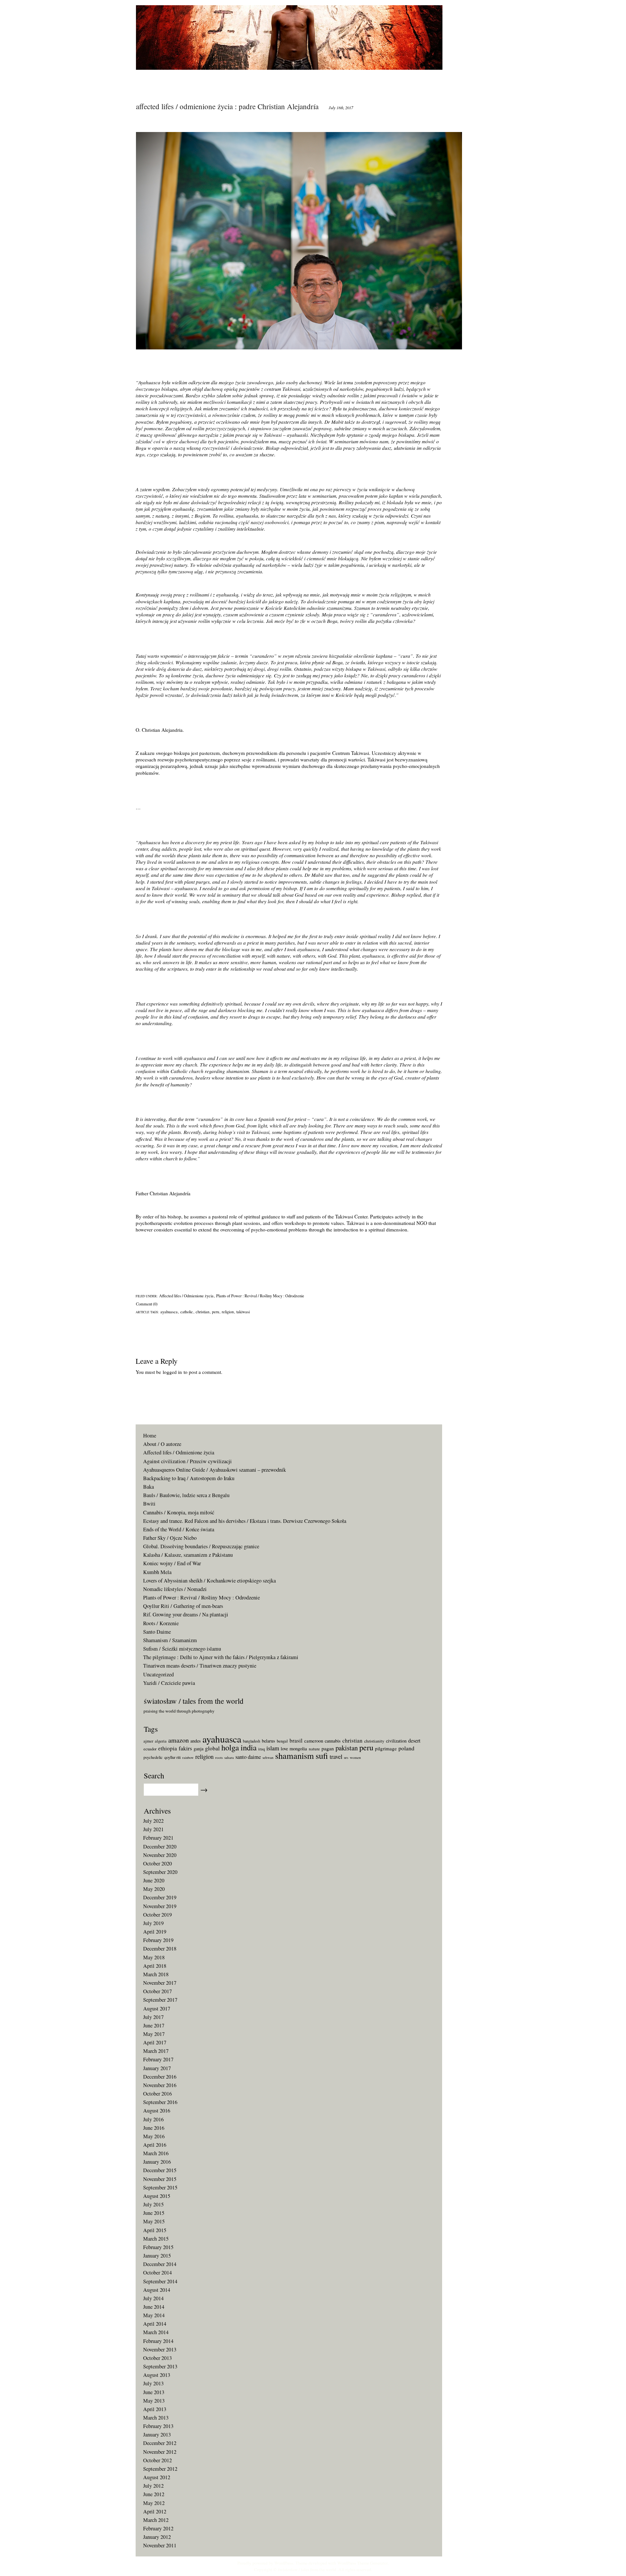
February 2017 (158, 2059)
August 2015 (157, 2196)
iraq (261, 1749)
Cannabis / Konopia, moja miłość (179, 1512)
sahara (229, 1757)
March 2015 (156, 2239)
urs (346, 1758)
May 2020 (154, 1889)
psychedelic (153, 1757)
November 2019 (160, 1906)
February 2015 (158, 2247)
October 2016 (157, 2094)
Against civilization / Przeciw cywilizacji (187, 1461)
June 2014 (154, 2307)
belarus (268, 1741)
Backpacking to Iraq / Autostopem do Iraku (189, 1478)
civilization (396, 1741)
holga (230, 1747)
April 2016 (155, 2145)
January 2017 (157, 2068)
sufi (322, 1756)
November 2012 (160, 2452)
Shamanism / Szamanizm (170, 1640)
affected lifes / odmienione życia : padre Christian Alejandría (227, 106)
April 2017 (155, 2042)
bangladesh (252, 1741)
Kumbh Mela (157, 1572)
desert (414, 1741)
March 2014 (156, 2332)
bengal (282, 1741)
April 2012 (155, 2511)
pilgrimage (386, 1748)
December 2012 (160, 2443)
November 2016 (160, 2085)
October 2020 (157, 1863)
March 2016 (156, 2153)
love (284, 1749)
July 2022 (153, 1821)
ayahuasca (169, 1312)
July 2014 (153, 2298)
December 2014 (160, 2264)
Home (150, 1435)
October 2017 (157, 1991)
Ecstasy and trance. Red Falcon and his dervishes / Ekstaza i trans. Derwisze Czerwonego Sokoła (245, 1521)
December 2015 (160, 2170)
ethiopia (168, 1748)
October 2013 (157, 2358)
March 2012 (156, 2520)
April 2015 (155, 2230)
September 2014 (160, 2281)
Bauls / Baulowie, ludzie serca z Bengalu (186, 1495)
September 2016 (160, 2102)
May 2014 (154, 2315)
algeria (161, 1741)
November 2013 (160, 2349)
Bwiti (149, 1504)
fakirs (185, 1748)
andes (196, 1741)
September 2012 (160, 2469)
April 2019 (155, 1932)
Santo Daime (157, 1632)
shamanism (295, 1755)
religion (228, 1312)
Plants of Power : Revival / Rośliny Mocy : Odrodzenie (260, 1296)
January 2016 (157, 2162)
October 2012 (157, 2460)
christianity (374, 1741)
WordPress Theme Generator (363, 2563)
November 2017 (160, 1983)
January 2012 (157, 2537)
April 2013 (155, 2409)
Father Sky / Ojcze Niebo (170, 1538)
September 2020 (160, 1872)
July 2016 (153, 2119)
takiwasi (243, 1312)
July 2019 (153, 1923)
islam (273, 1748)
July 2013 (153, 2383)
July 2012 (153, 2486)
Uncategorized (158, 1674)
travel (336, 1756)
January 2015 (157, 2256)
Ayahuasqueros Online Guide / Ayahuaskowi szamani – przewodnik (215, 1470)
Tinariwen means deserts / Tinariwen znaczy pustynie (200, 1666)
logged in (172, 1372)
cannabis (333, 1741)
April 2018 (155, 1966)
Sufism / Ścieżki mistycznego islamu (182, 1649)
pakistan (347, 1748)
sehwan (268, 1757)
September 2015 (160, 2187)
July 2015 (153, 2204)
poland (406, 1748)
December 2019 (160, 1897)
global (212, 1748)
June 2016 (154, 2128)
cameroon (314, 1741)
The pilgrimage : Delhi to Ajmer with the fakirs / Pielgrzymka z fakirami (221, 1657)
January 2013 (157, 2435)
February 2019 (158, 1940)
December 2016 (160, 2077)
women (355, 1757)
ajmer (148, 1741)
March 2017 (156, 2051)
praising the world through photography (179, 1711)
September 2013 (160, 2366)
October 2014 (157, 2273)
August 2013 (157, 2375)
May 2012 (154, 2503)
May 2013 (154, 2401)
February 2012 (158, 2528)
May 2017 (154, 2034)
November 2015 (160, 2179)
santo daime (248, 1757)
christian (202, 1312)
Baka (149, 1487)
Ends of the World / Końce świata (179, 1529)
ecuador (150, 1749)
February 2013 (158, 2426)
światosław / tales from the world (307, 2569)
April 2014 (155, 2324)
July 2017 (153, 2017)
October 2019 (157, 1915)
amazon (179, 1740)
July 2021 (153, 1829)
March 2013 (156, 2418)
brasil (296, 1740)
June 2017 (154, 2025)
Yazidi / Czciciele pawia (169, 1683)
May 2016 (154, 2136)
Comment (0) (147, 1304)
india (249, 1747)
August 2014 (157, 2290)
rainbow (188, 1758)
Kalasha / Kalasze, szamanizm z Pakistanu (188, 1555)
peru (216, 1312)
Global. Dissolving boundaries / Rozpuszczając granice (201, 1546)
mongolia (298, 1749)
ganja (199, 1749)
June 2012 (154, 2494)
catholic (187, 1312)
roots (219, 1757)
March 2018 (156, 1974)
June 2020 (154, 1880)
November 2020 (160, 1855)
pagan (328, 1748)
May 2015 (154, 2221)
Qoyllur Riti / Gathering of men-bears (183, 1606)
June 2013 (154, 2392)
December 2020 (160, 1847)
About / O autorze (162, 1444)
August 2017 (157, 2009)
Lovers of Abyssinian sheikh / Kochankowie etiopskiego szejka (209, 1581)
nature (314, 1749)
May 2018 (154, 1957)
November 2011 (160, 2545)
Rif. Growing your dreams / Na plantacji (186, 1614)
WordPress (284, 2563)
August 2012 (157, 2477)
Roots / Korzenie (161, 1623)
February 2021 (158, 1838)
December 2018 (160, 1949)
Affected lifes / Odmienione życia (186, 1296)
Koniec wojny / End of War (172, 1563)
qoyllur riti (172, 1757)
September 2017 (160, 2000)
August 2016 (157, 2111)
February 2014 (158, 2341)
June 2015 (154, 2213)
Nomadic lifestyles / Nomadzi (175, 1589)
